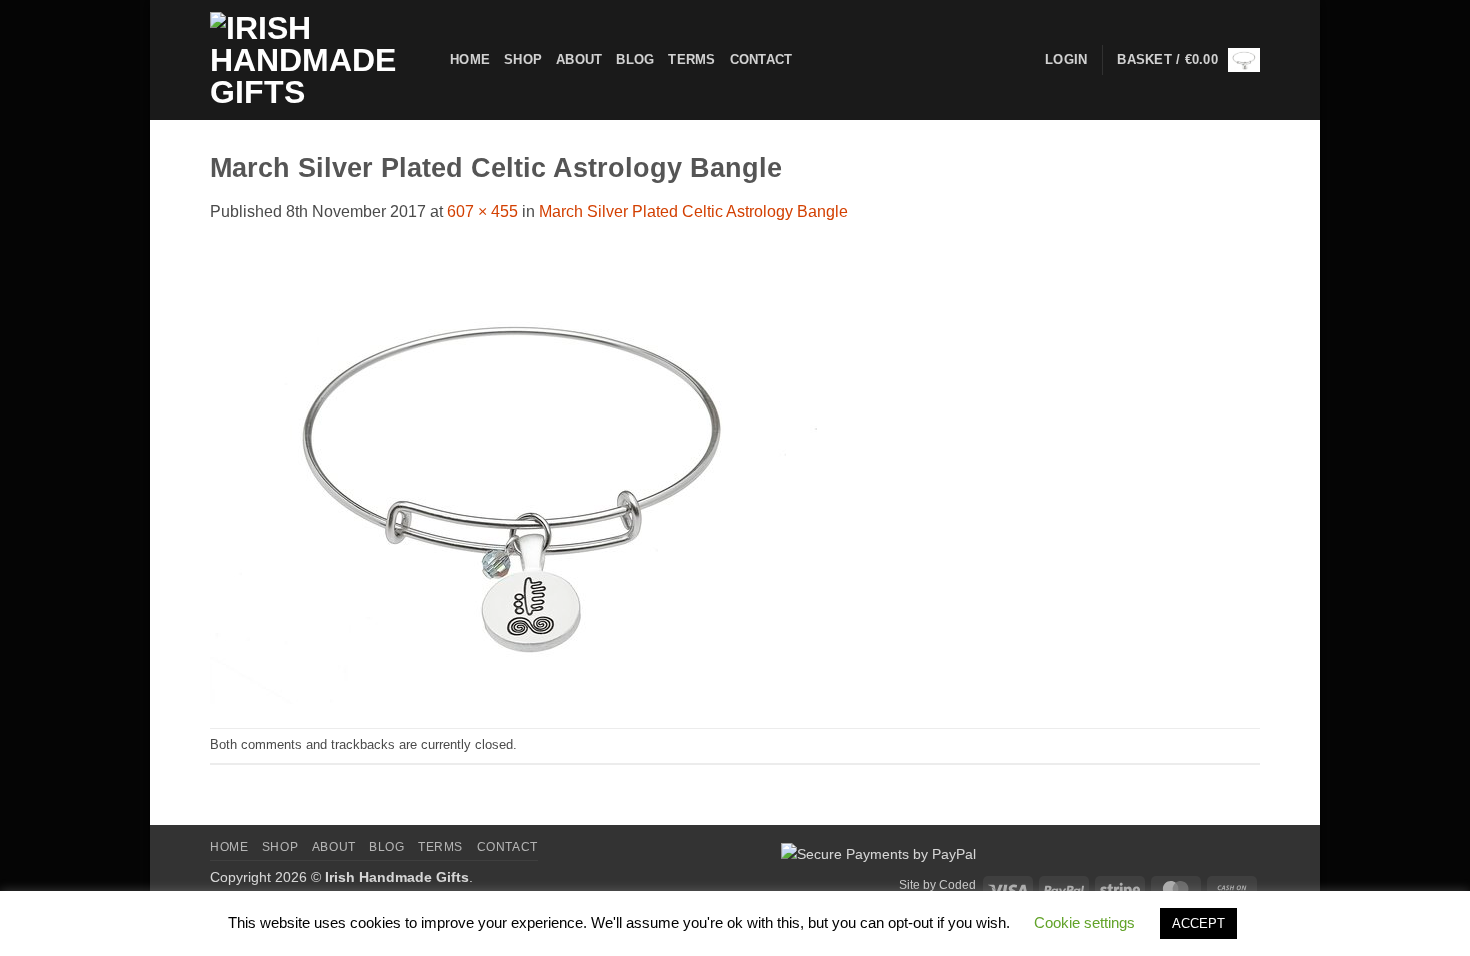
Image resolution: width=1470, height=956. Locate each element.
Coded (957, 885)
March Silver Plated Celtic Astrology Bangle (693, 211)
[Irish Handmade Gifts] (315, 60)
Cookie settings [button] (1084, 922)
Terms (691, 59)
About (579, 59)
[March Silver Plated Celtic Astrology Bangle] (513, 474)
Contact (761, 59)
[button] (1188, 60)
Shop (523, 59)
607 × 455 (482, 211)
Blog (635, 59)
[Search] (813, 60)
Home (470, 59)
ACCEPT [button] (1198, 923)
